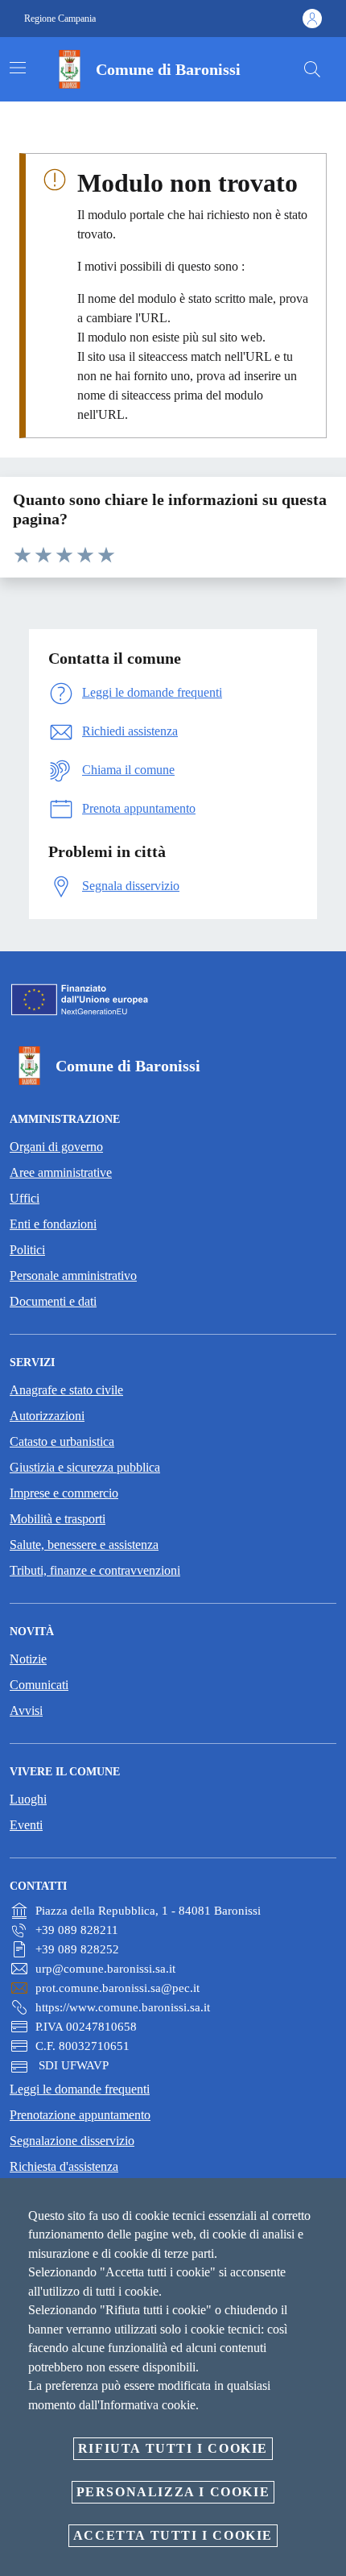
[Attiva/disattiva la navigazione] (18, 68)
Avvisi (26, 1710)
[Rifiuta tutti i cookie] (328, 2203)
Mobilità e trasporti (58, 1519)
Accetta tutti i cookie (173, 2535)
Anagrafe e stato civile (66, 1390)
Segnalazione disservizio (72, 2141)
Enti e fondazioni (53, 1224)
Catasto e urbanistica (62, 1441)
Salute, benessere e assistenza (84, 1545)
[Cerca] (312, 69)
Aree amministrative (61, 1172)
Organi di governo (56, 1147)
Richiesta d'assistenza (64, 2166)
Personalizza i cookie (173, 2492)
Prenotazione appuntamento (80, 2115)
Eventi (26, 1825)
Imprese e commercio (64, 1493)
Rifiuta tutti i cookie (173, 2448)
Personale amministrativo (73, 1276)
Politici (27, 1250)
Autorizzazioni (47, 1416)
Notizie (28, 1659)
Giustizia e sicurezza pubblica (85, 1467)
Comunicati (39, 1685)
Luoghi (28, 1799)
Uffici (25, 1198)
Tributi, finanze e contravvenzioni (95, 1570)
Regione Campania (60, 19)
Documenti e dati (53, 1301)
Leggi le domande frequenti (80, 2089)
